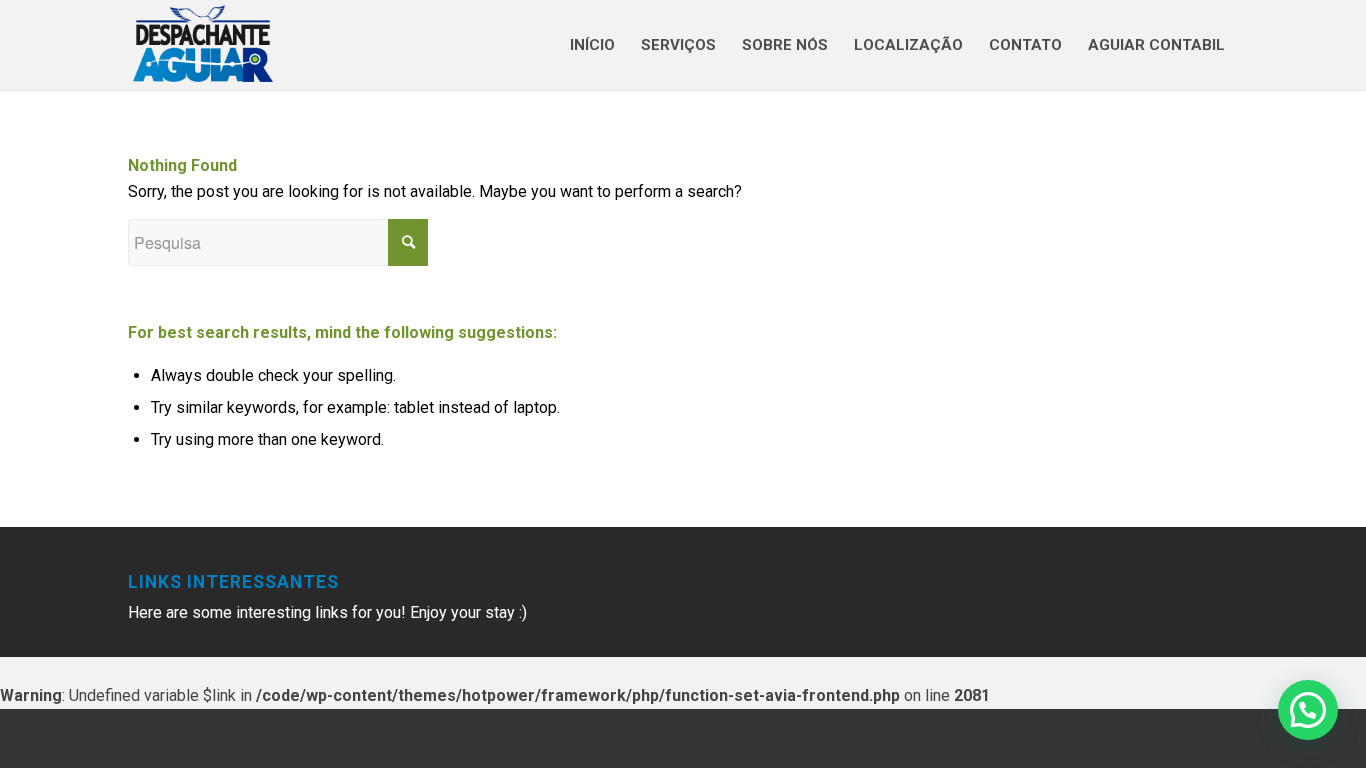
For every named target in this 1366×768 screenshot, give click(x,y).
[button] (1308, 710)
